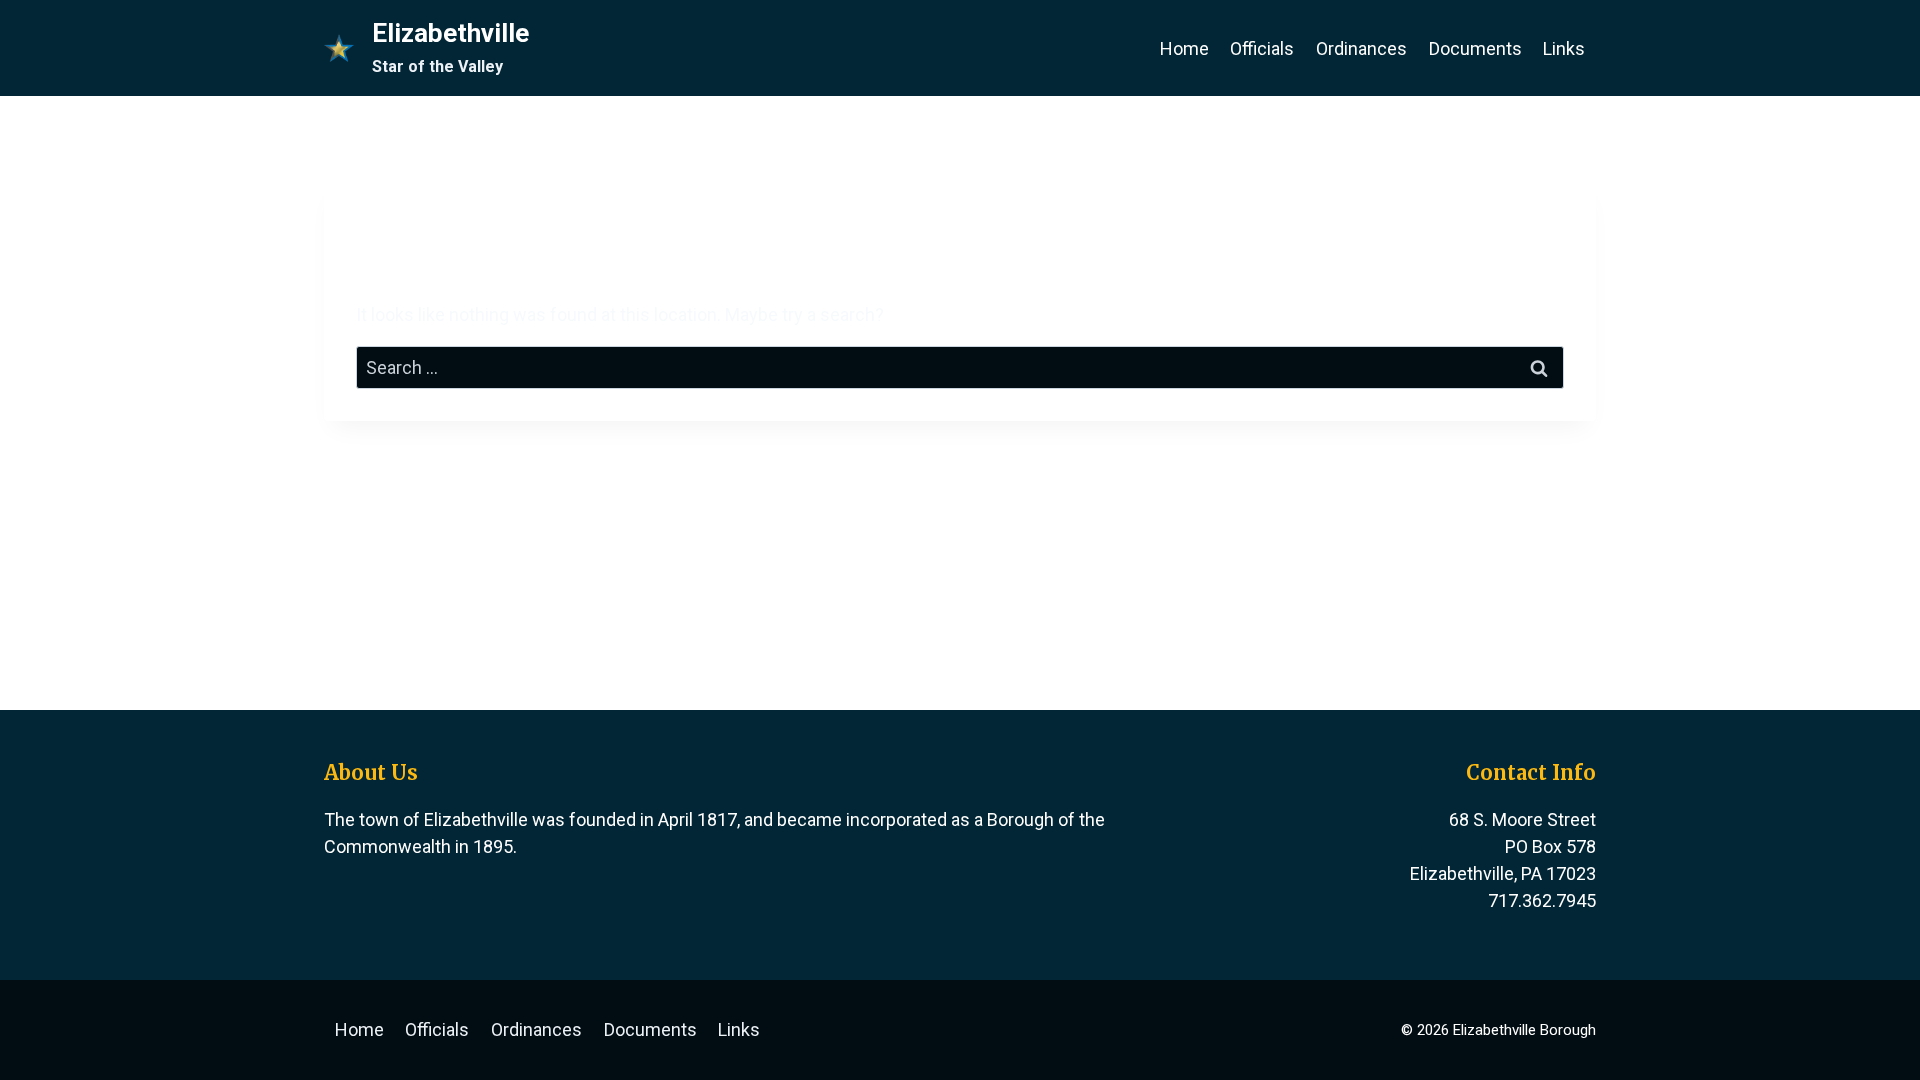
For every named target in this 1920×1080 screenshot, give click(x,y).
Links (1564, 48)
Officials (1262, 48)
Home (1184, 48)
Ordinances (1361, 48)
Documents (1475, 48)
